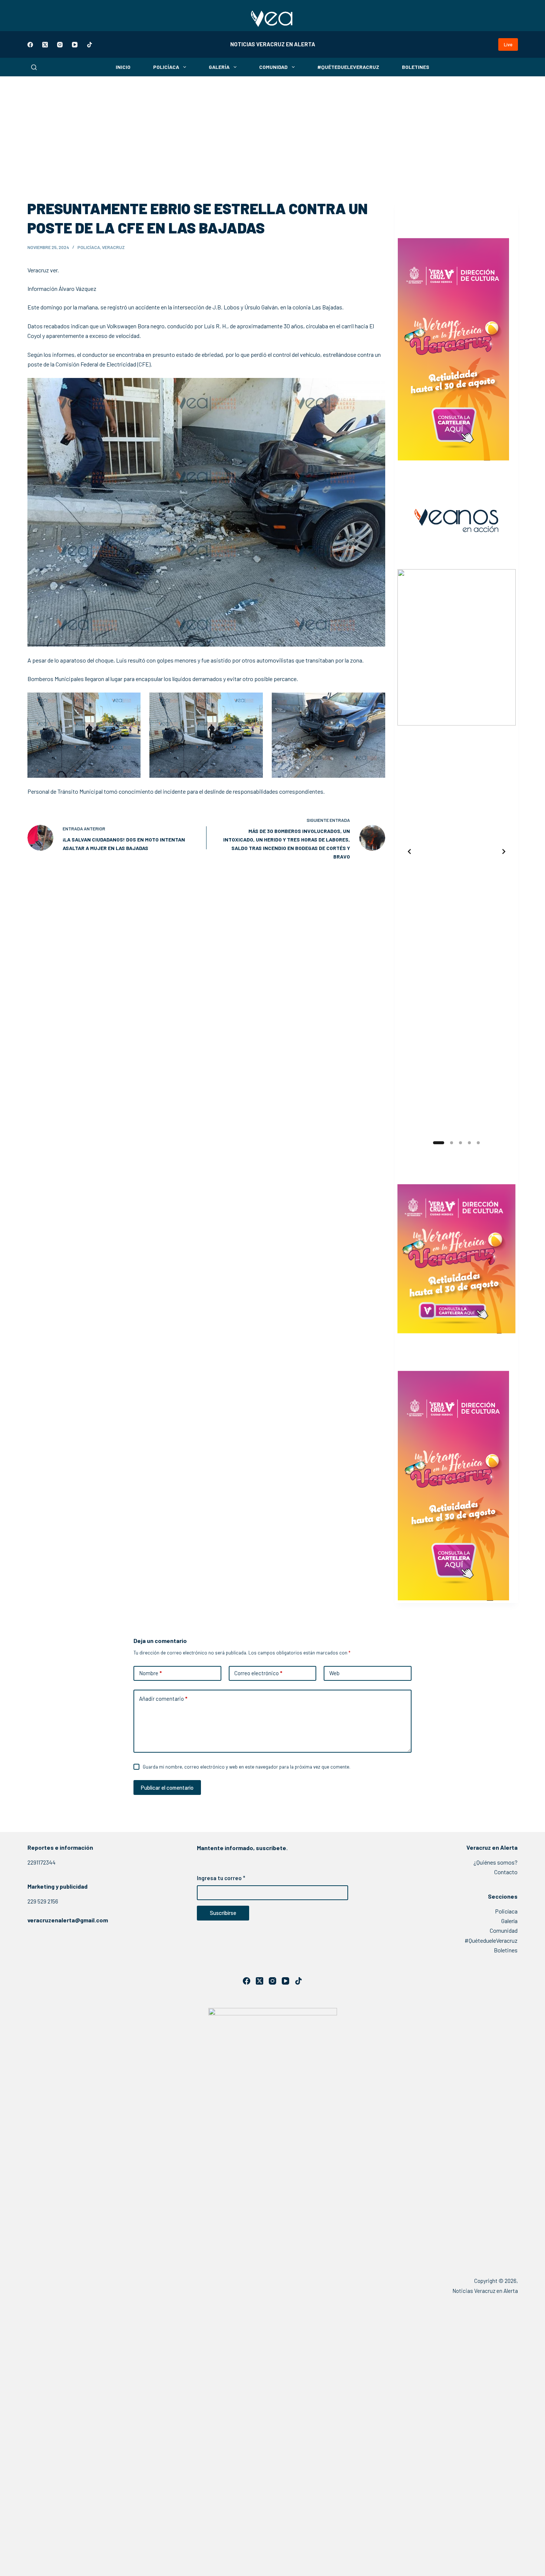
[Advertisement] (272, 132)
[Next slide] (504, 852)
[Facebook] (30, 45)
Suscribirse (223, 1913)
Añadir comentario (163, 1699)
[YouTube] (75, 45)
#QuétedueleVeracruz (348, 67)
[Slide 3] (460, 1143)
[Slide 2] (447, 1143)
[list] (457, 852)
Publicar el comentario (167, 1787)
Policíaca (166, 67)
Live (508, 44)
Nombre (150, 1673)
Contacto (506, 1872)
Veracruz (113, 247)
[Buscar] (34, 67)
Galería (219, 67)
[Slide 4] (469, 1143)
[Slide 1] (435, 1143)
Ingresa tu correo (221, 1878)
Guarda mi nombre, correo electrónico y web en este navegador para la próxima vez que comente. (247, 1767)
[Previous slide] (409, 852)
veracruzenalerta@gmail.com (68, 1920)
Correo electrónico (258, 1673)
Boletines (416, 67)
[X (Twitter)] (45, 45)
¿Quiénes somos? (496, 1862)
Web (334, 1673)
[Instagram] (60, 45)
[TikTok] (90, 45)
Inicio (123, 67)
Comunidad (273, 67)
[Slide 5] (478, 1143)
